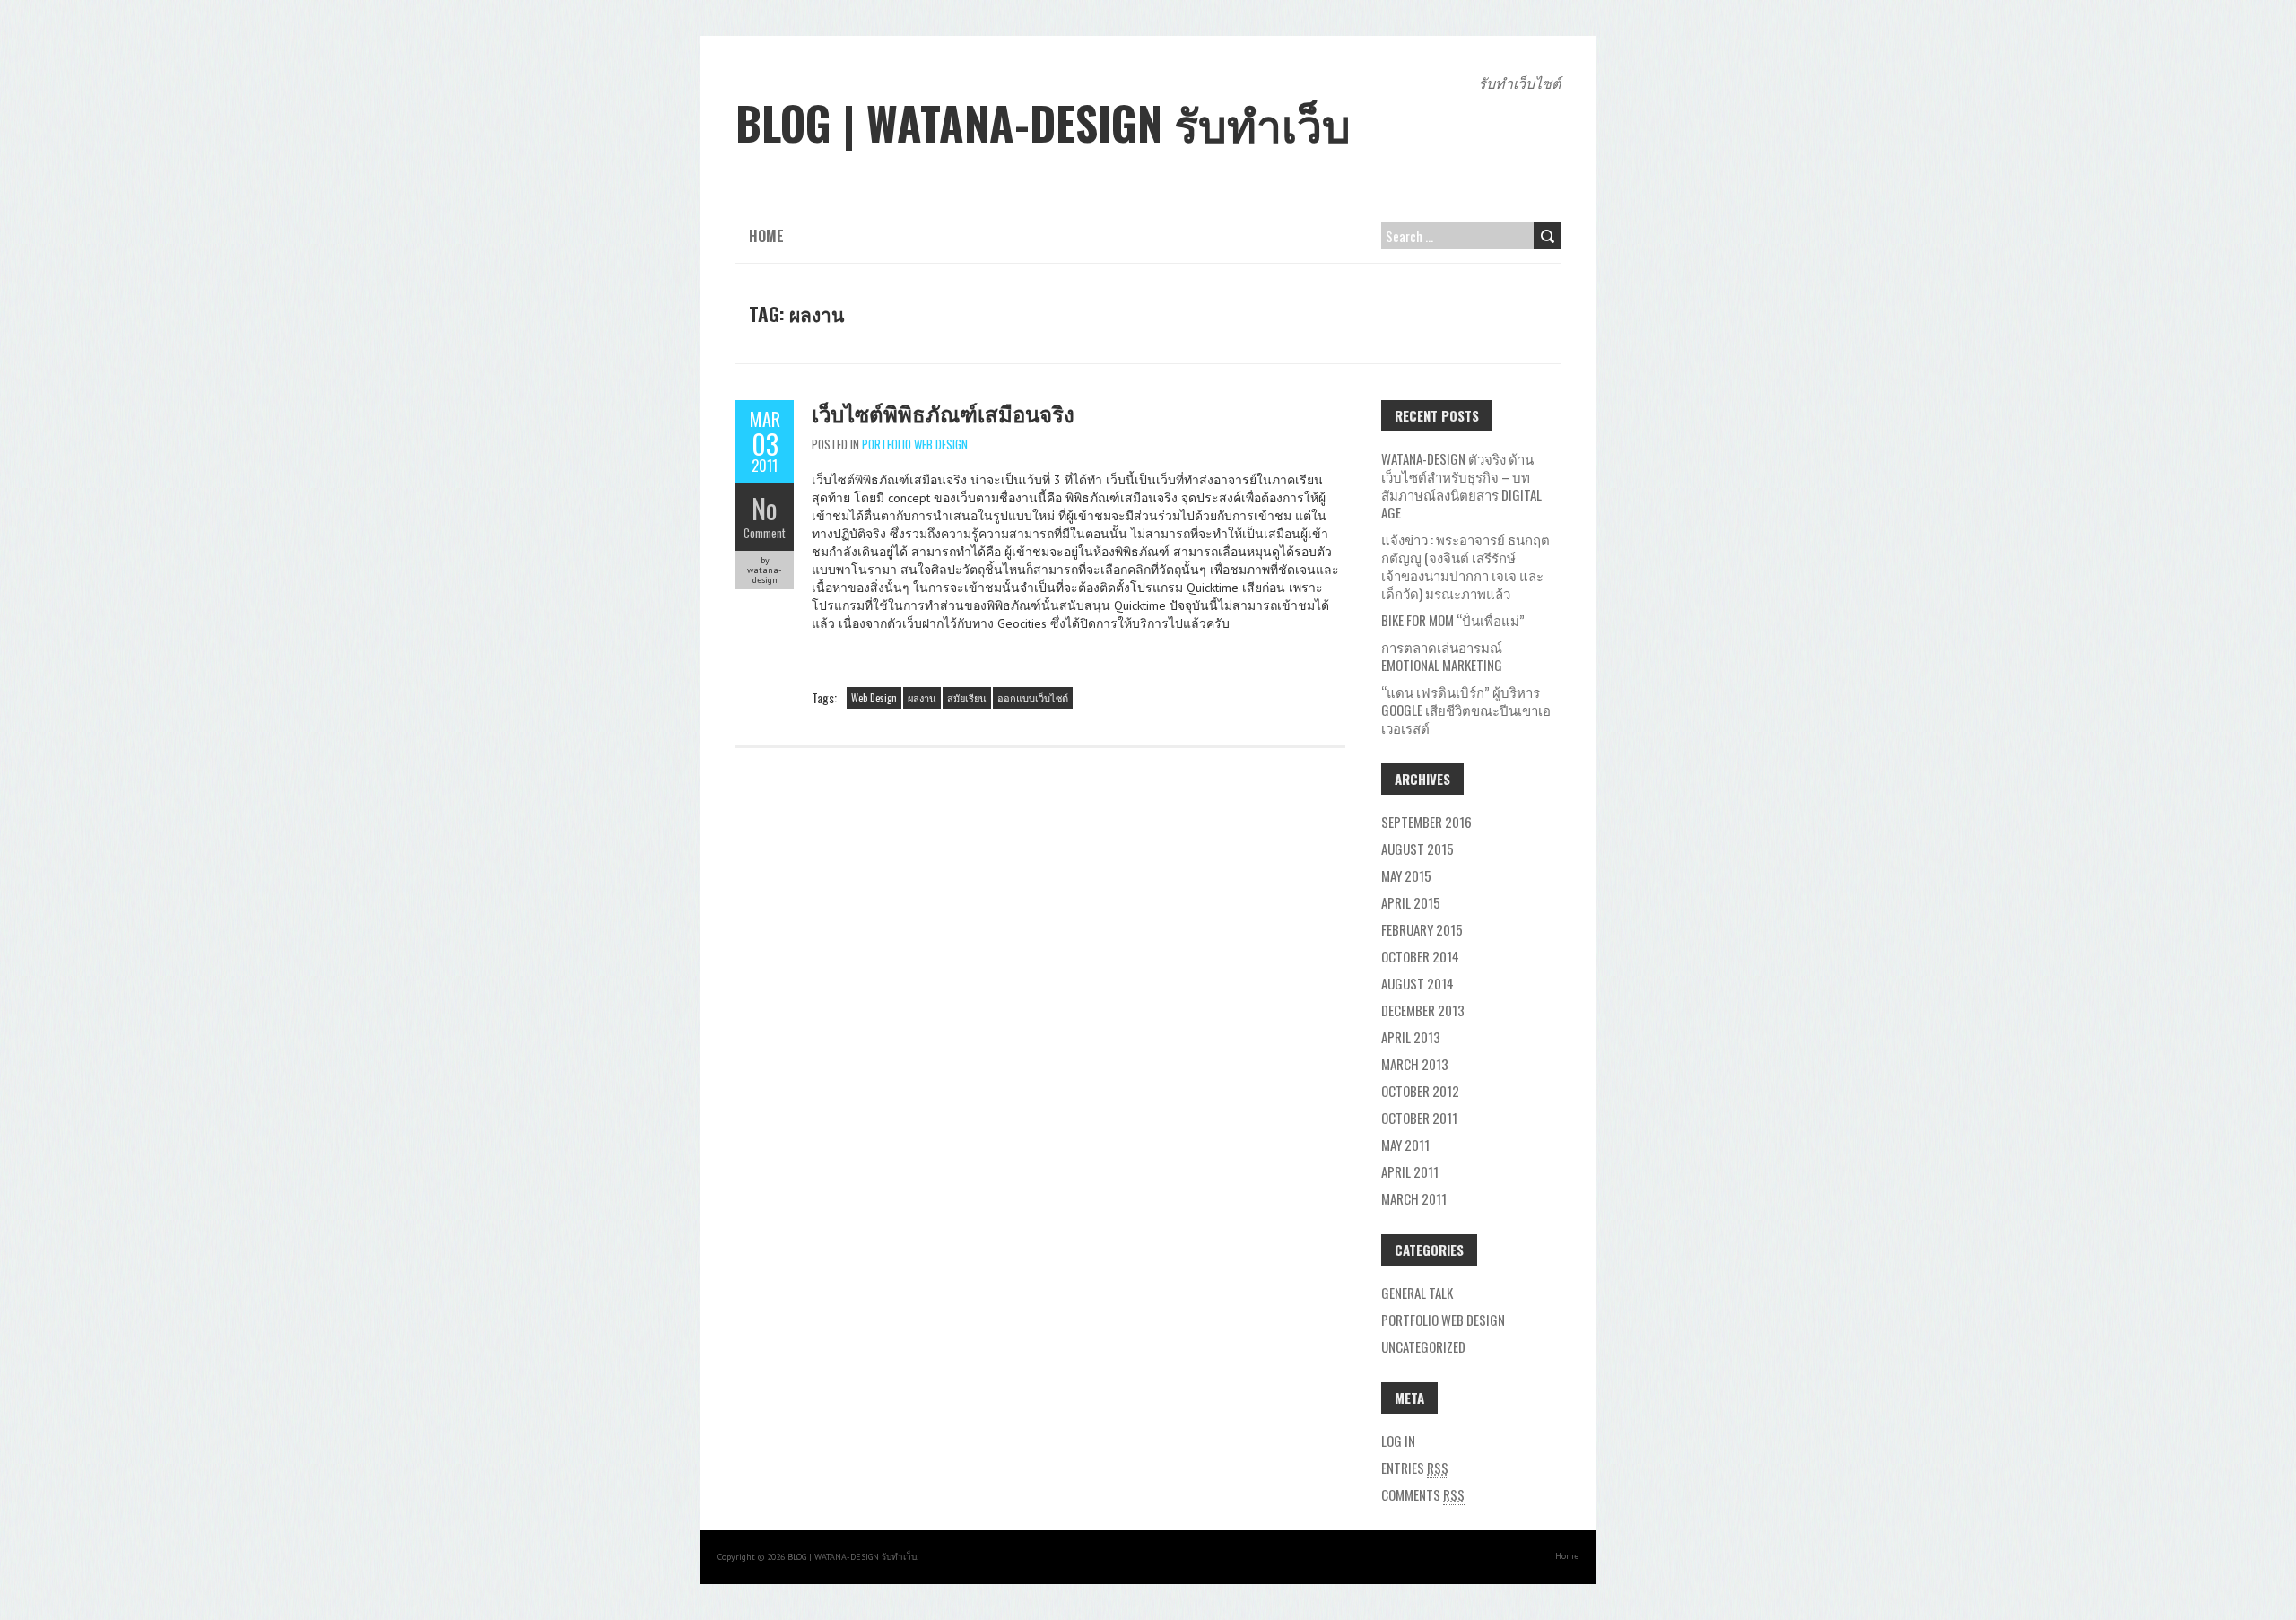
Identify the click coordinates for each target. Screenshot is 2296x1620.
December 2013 (1423, 1010)
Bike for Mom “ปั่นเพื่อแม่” (1453, 620)
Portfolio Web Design (915, 444)
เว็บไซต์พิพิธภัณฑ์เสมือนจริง (943, 413)
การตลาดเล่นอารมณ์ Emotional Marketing (1442, 656)
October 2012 (1420, 1091)
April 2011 (1410, 1171)
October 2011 (1419, 1118)
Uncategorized (1423, 1346)
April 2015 (1411, 902)
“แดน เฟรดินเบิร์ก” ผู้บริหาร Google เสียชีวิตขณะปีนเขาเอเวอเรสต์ (1466, 710)
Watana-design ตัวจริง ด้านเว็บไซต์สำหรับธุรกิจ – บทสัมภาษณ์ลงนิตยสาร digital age (1461, 485)
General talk (1417, 1293)
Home (766, 236)
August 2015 (1418, 849)
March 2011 (1414, 1198)
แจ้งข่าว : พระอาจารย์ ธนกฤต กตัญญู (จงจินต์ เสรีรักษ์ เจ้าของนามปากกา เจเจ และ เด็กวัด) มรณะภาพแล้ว (1465, 566)
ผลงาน (922, 698)
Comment (765, 533)
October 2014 (1420, 956)
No (765, 508)
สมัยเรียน (967, 698)
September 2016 (1426, 822)
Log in (1398, 1441)
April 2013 (1411, 1037)
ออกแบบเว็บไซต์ (1033, 698)
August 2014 (1418, 983)
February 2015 (1422, 929)
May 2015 (1406, 875)
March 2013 (1415, 1064)
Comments (1423, 1494)
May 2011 (1405, 1145)
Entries (1415, 1468)
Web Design (874, 698)
